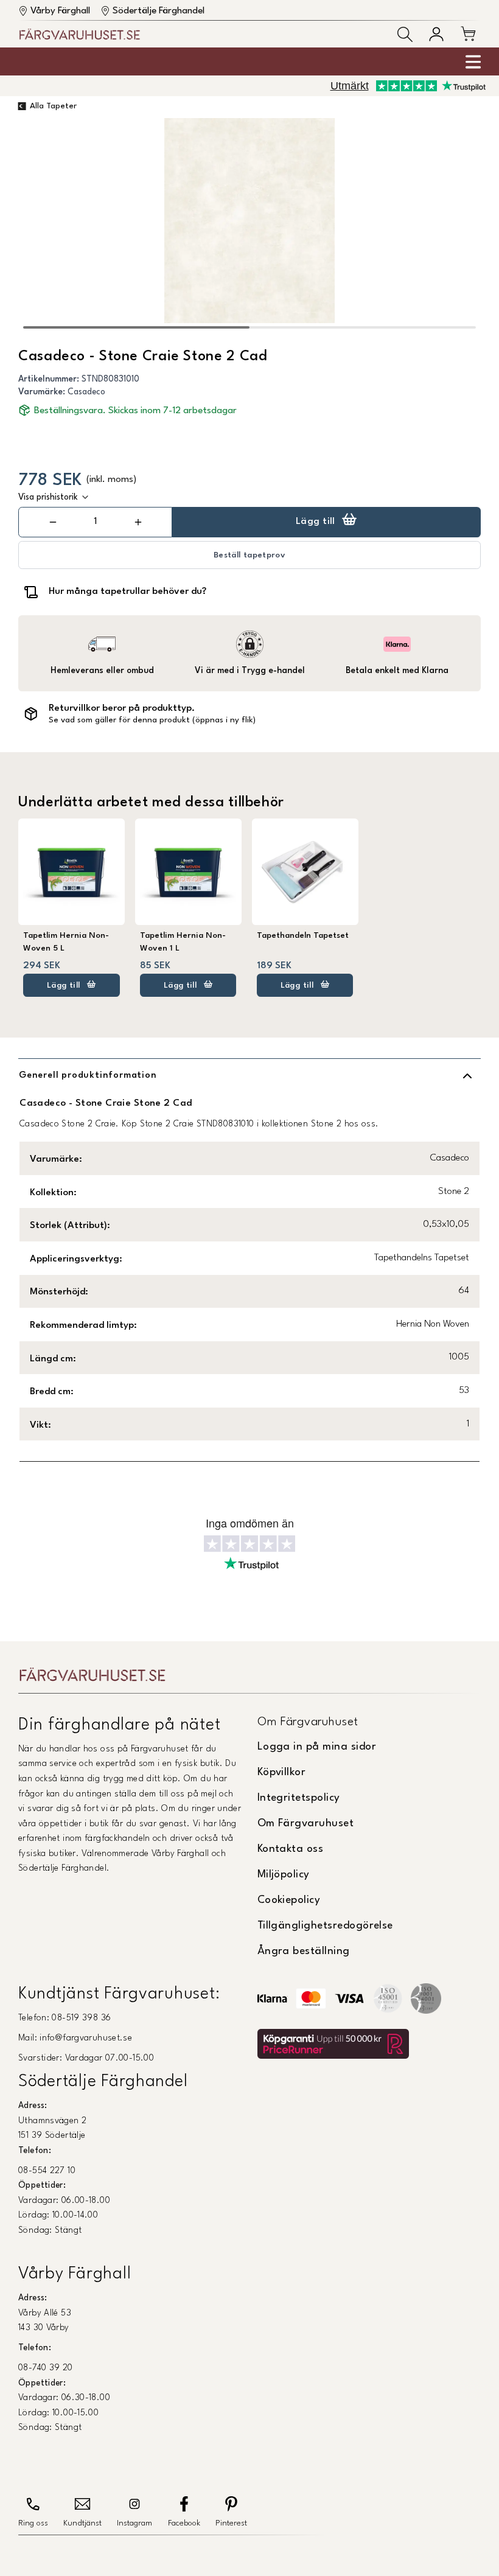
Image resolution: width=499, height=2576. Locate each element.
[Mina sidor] (436, 34)
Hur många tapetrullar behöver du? (127, 592)
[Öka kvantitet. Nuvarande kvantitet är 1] (138, 522)
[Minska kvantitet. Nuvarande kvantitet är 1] (53, 522)
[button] (405, 34)
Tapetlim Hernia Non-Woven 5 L (66, 942)
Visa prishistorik (48, 497)
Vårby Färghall (60, 11)
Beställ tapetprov (249, 555)
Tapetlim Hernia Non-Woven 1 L (183, 942)
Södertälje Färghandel (159, 11)
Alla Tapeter (53, 106)
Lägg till (316, 522)
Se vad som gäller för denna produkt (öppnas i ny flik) (152, 720)
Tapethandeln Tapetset (303, 936)
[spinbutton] (96, 522)
